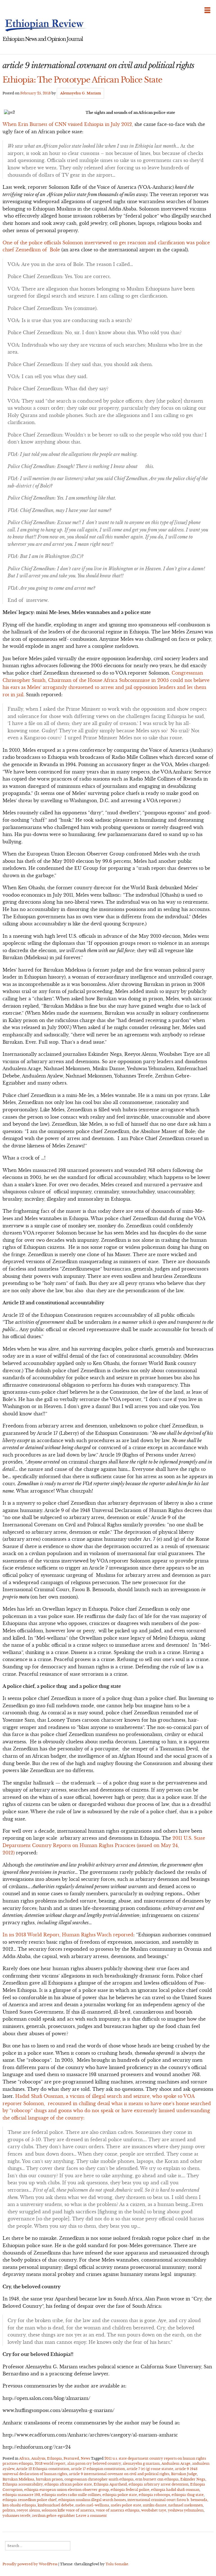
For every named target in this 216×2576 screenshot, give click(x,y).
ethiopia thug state (188, 2495)
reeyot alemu (28, 2510)
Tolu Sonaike (117, 2564)
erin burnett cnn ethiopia (157, 2479)
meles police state (126, 2505)
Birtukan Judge (184, 2474)
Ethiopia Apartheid (110, 2484)
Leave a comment (91, 2516)
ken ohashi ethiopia (19, 2505)
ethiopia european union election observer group (67, 2490)
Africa (24, 2458)
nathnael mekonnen (185, 2505)
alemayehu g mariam (141, 2463)
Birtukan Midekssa (18, 2479)
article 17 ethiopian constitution (98, 2469)
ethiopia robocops (154, 2495)
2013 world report (50, 2463)
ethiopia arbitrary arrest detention (158, 2484)
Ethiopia (54, 2458)
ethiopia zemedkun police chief (30, 2500)
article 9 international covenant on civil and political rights (119, 2474)
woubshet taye (154, 2510)
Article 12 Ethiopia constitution (43, 2469)
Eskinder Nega (193, 2479)
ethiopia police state (120, 2495)
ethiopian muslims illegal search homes (92, 2500)
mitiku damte (155, 2505)
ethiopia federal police (130, 2490)
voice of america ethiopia (118, 2510)
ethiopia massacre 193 (21, 2495)
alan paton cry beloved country (94, 2463)
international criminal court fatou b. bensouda (167, 2500)
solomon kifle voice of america (68, 2510)
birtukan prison (49, 2479)
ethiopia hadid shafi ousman (175, 2490)
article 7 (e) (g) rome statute (150, 2469)
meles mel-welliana (92, 2505)
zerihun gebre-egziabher (54, 2516)
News (85, 2458)
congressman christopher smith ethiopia (99, 2479)
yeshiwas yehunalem (186, 2510)
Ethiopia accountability (23, 2484)
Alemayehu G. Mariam (81, 93)
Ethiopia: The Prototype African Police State (82, 80)
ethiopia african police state (68, 2484)
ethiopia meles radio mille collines (71, 2495)
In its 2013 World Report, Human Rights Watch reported (68, 1935)
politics (9, 2510)
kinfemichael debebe (56, 2505)
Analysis (38, 2458)
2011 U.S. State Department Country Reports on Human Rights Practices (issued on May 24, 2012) (104, 1845)
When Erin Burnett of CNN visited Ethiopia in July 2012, (68, 124)
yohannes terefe (16, 2516)
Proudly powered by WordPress (30, 2564)
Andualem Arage (176, 2463)
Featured (71, 2458)
